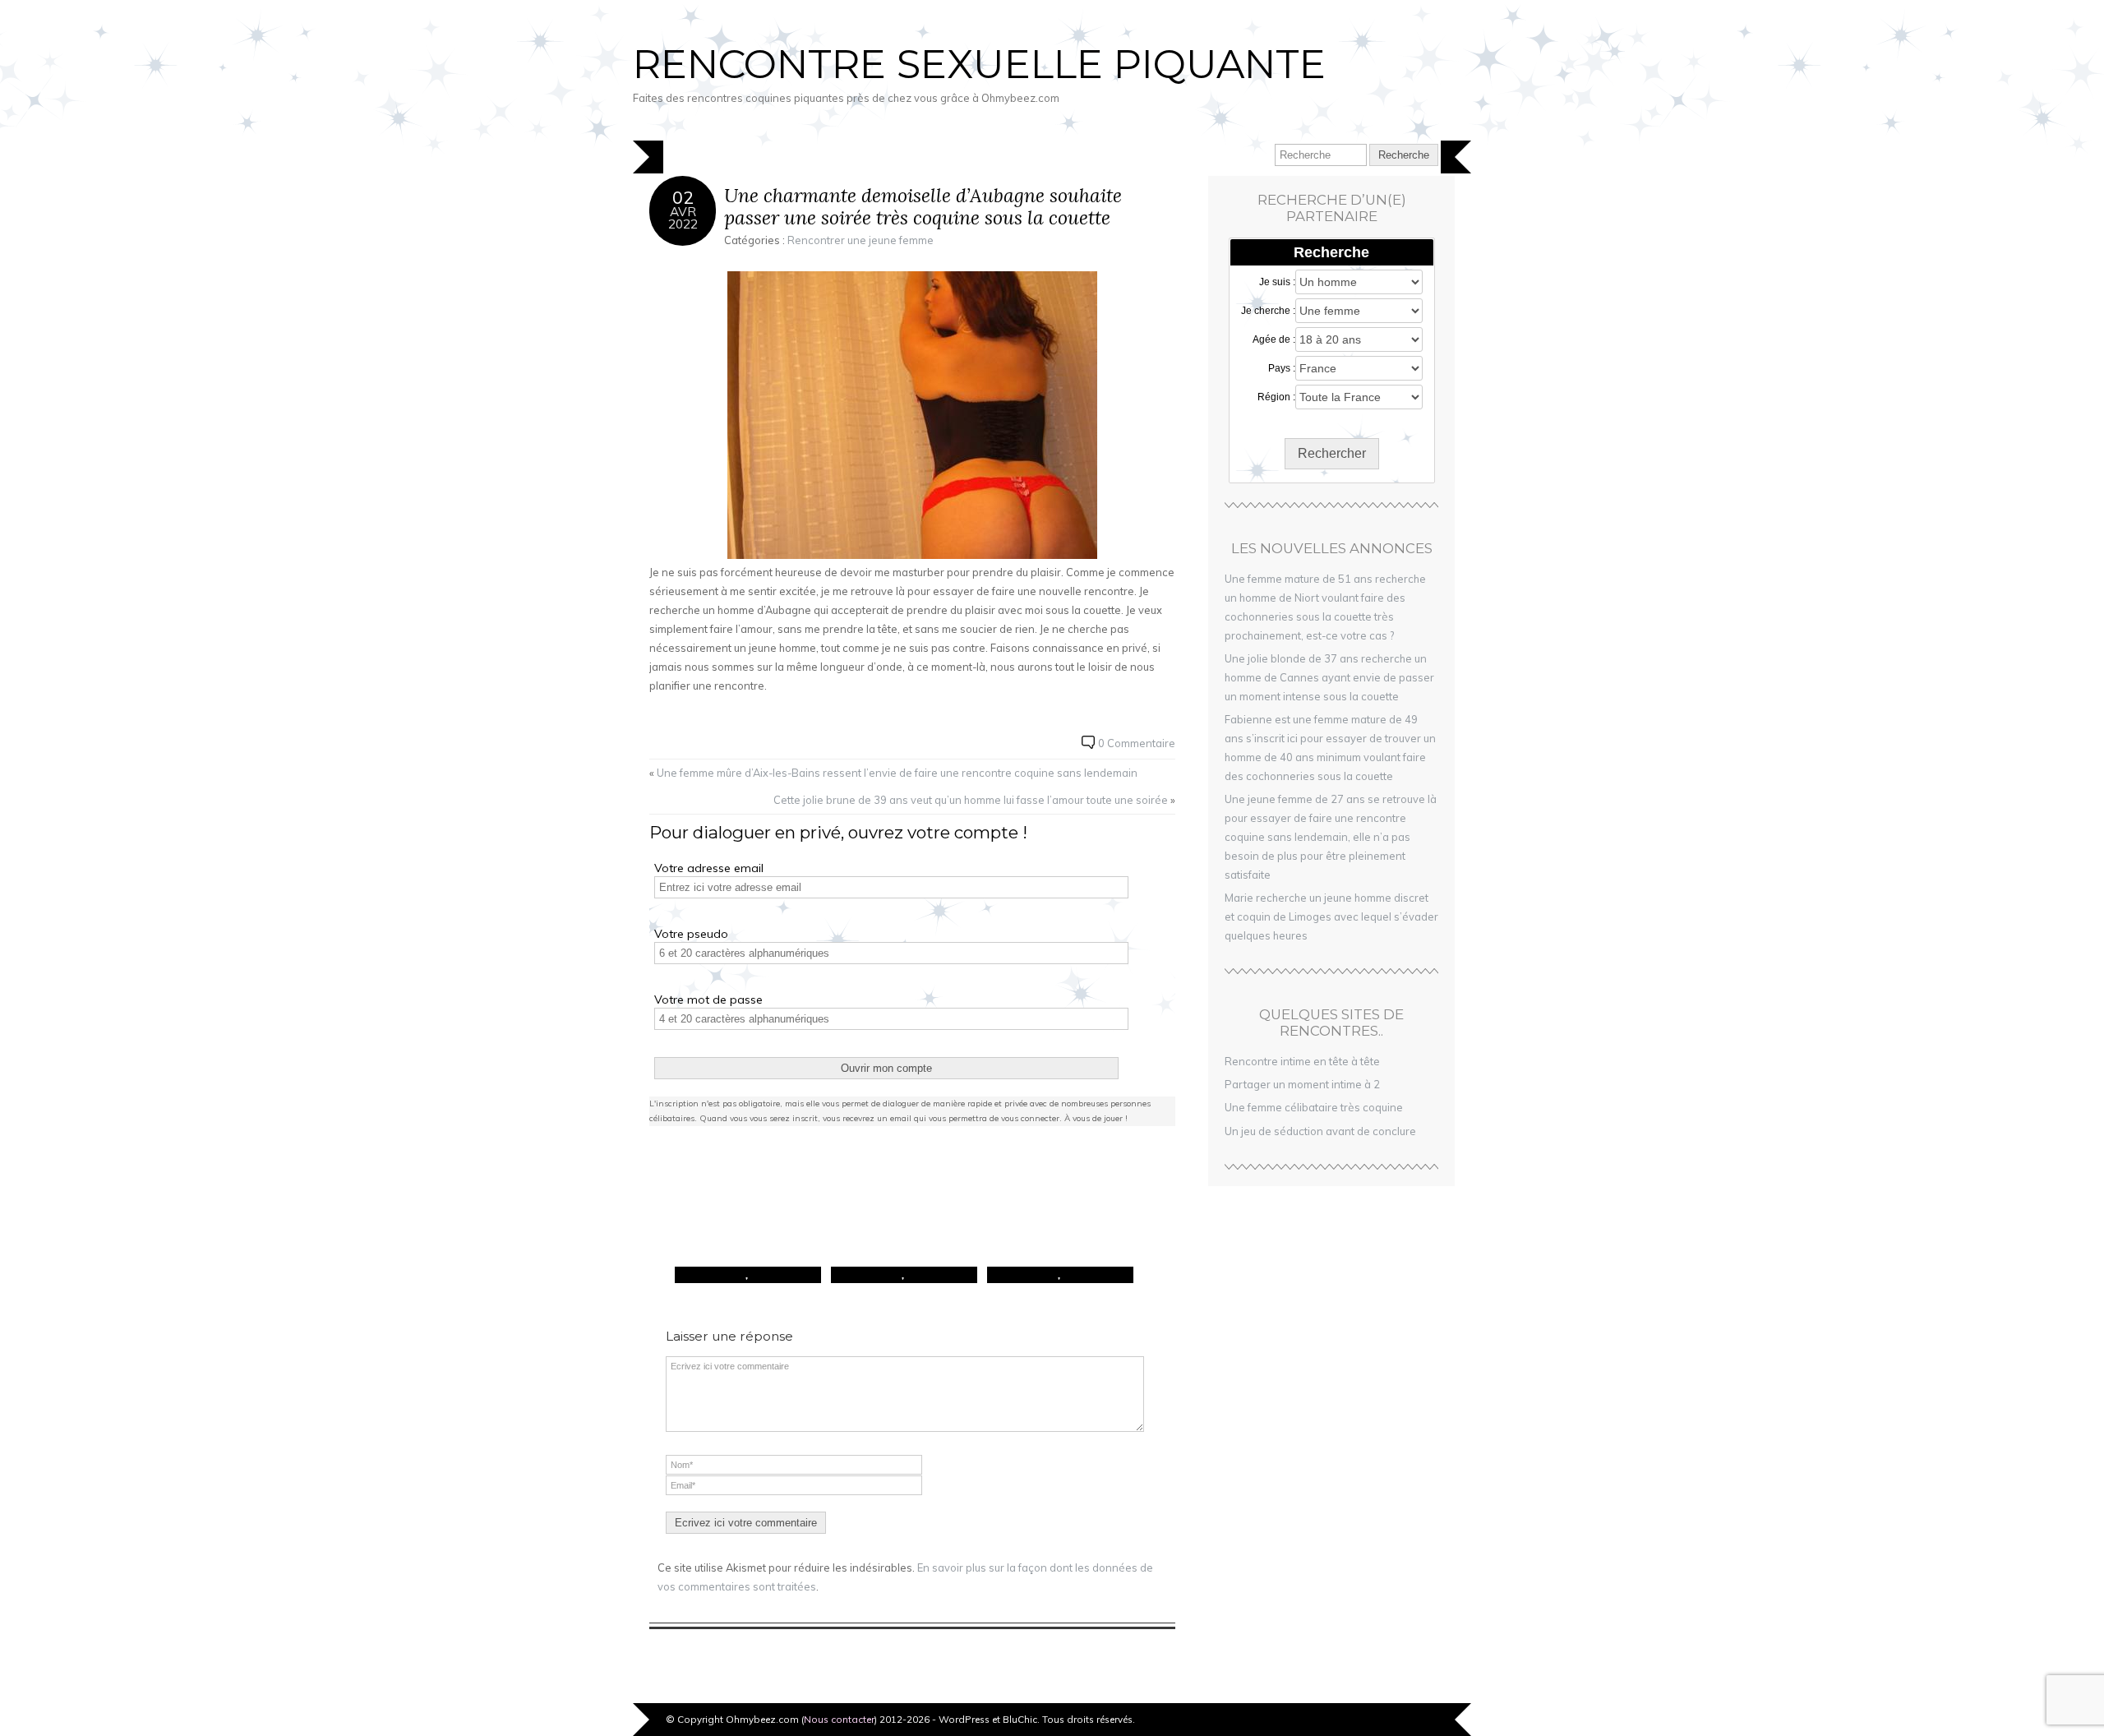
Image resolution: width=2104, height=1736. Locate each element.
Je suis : (1277, 282)
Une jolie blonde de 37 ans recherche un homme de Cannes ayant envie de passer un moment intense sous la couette (1329, 677)
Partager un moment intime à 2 (1302, 1084)
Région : (1276, 397)
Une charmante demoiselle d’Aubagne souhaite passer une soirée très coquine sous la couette (923, 207)
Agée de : (1274, 339)
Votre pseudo (691, 934)
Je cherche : (1268, 311)
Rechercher (1332, 453)
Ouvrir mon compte (886, 1068)
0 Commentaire (1137, 743)
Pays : (1282, 368)
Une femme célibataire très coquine (1314, 1107)
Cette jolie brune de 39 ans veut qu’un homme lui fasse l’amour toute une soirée (971, 800)
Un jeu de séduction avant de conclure (1320, 1131)
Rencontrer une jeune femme (861, 240)
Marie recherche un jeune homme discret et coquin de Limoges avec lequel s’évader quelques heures (1331, 916)
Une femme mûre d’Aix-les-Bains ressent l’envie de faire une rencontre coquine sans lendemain (897, 773)
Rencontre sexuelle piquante (979, 64)
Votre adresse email (709, 868)
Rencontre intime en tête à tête (1302, 1061)
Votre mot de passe (708, 1000)
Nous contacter (839, 1719)
